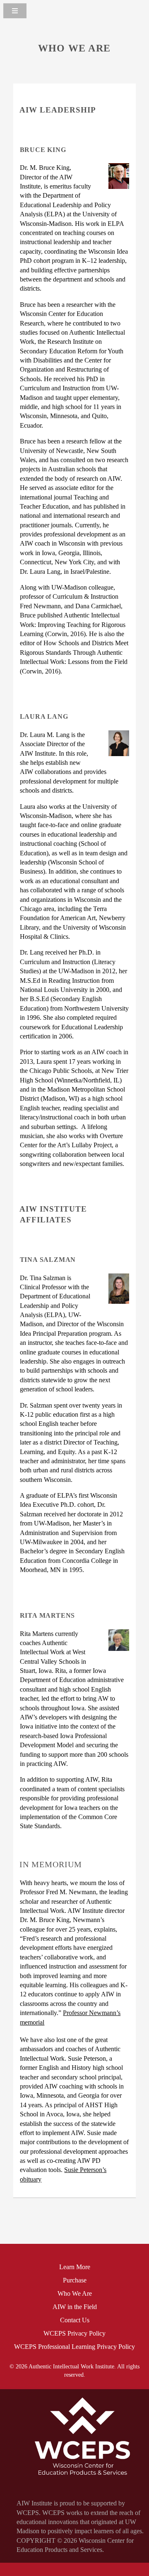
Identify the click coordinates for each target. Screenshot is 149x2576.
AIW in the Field (75, 2307)
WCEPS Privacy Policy (74, 2333)
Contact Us (75, 2320)
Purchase (75, 2280)
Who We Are (75, 2293)
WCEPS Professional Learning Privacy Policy (74, 2347)
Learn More (75, 2267)
